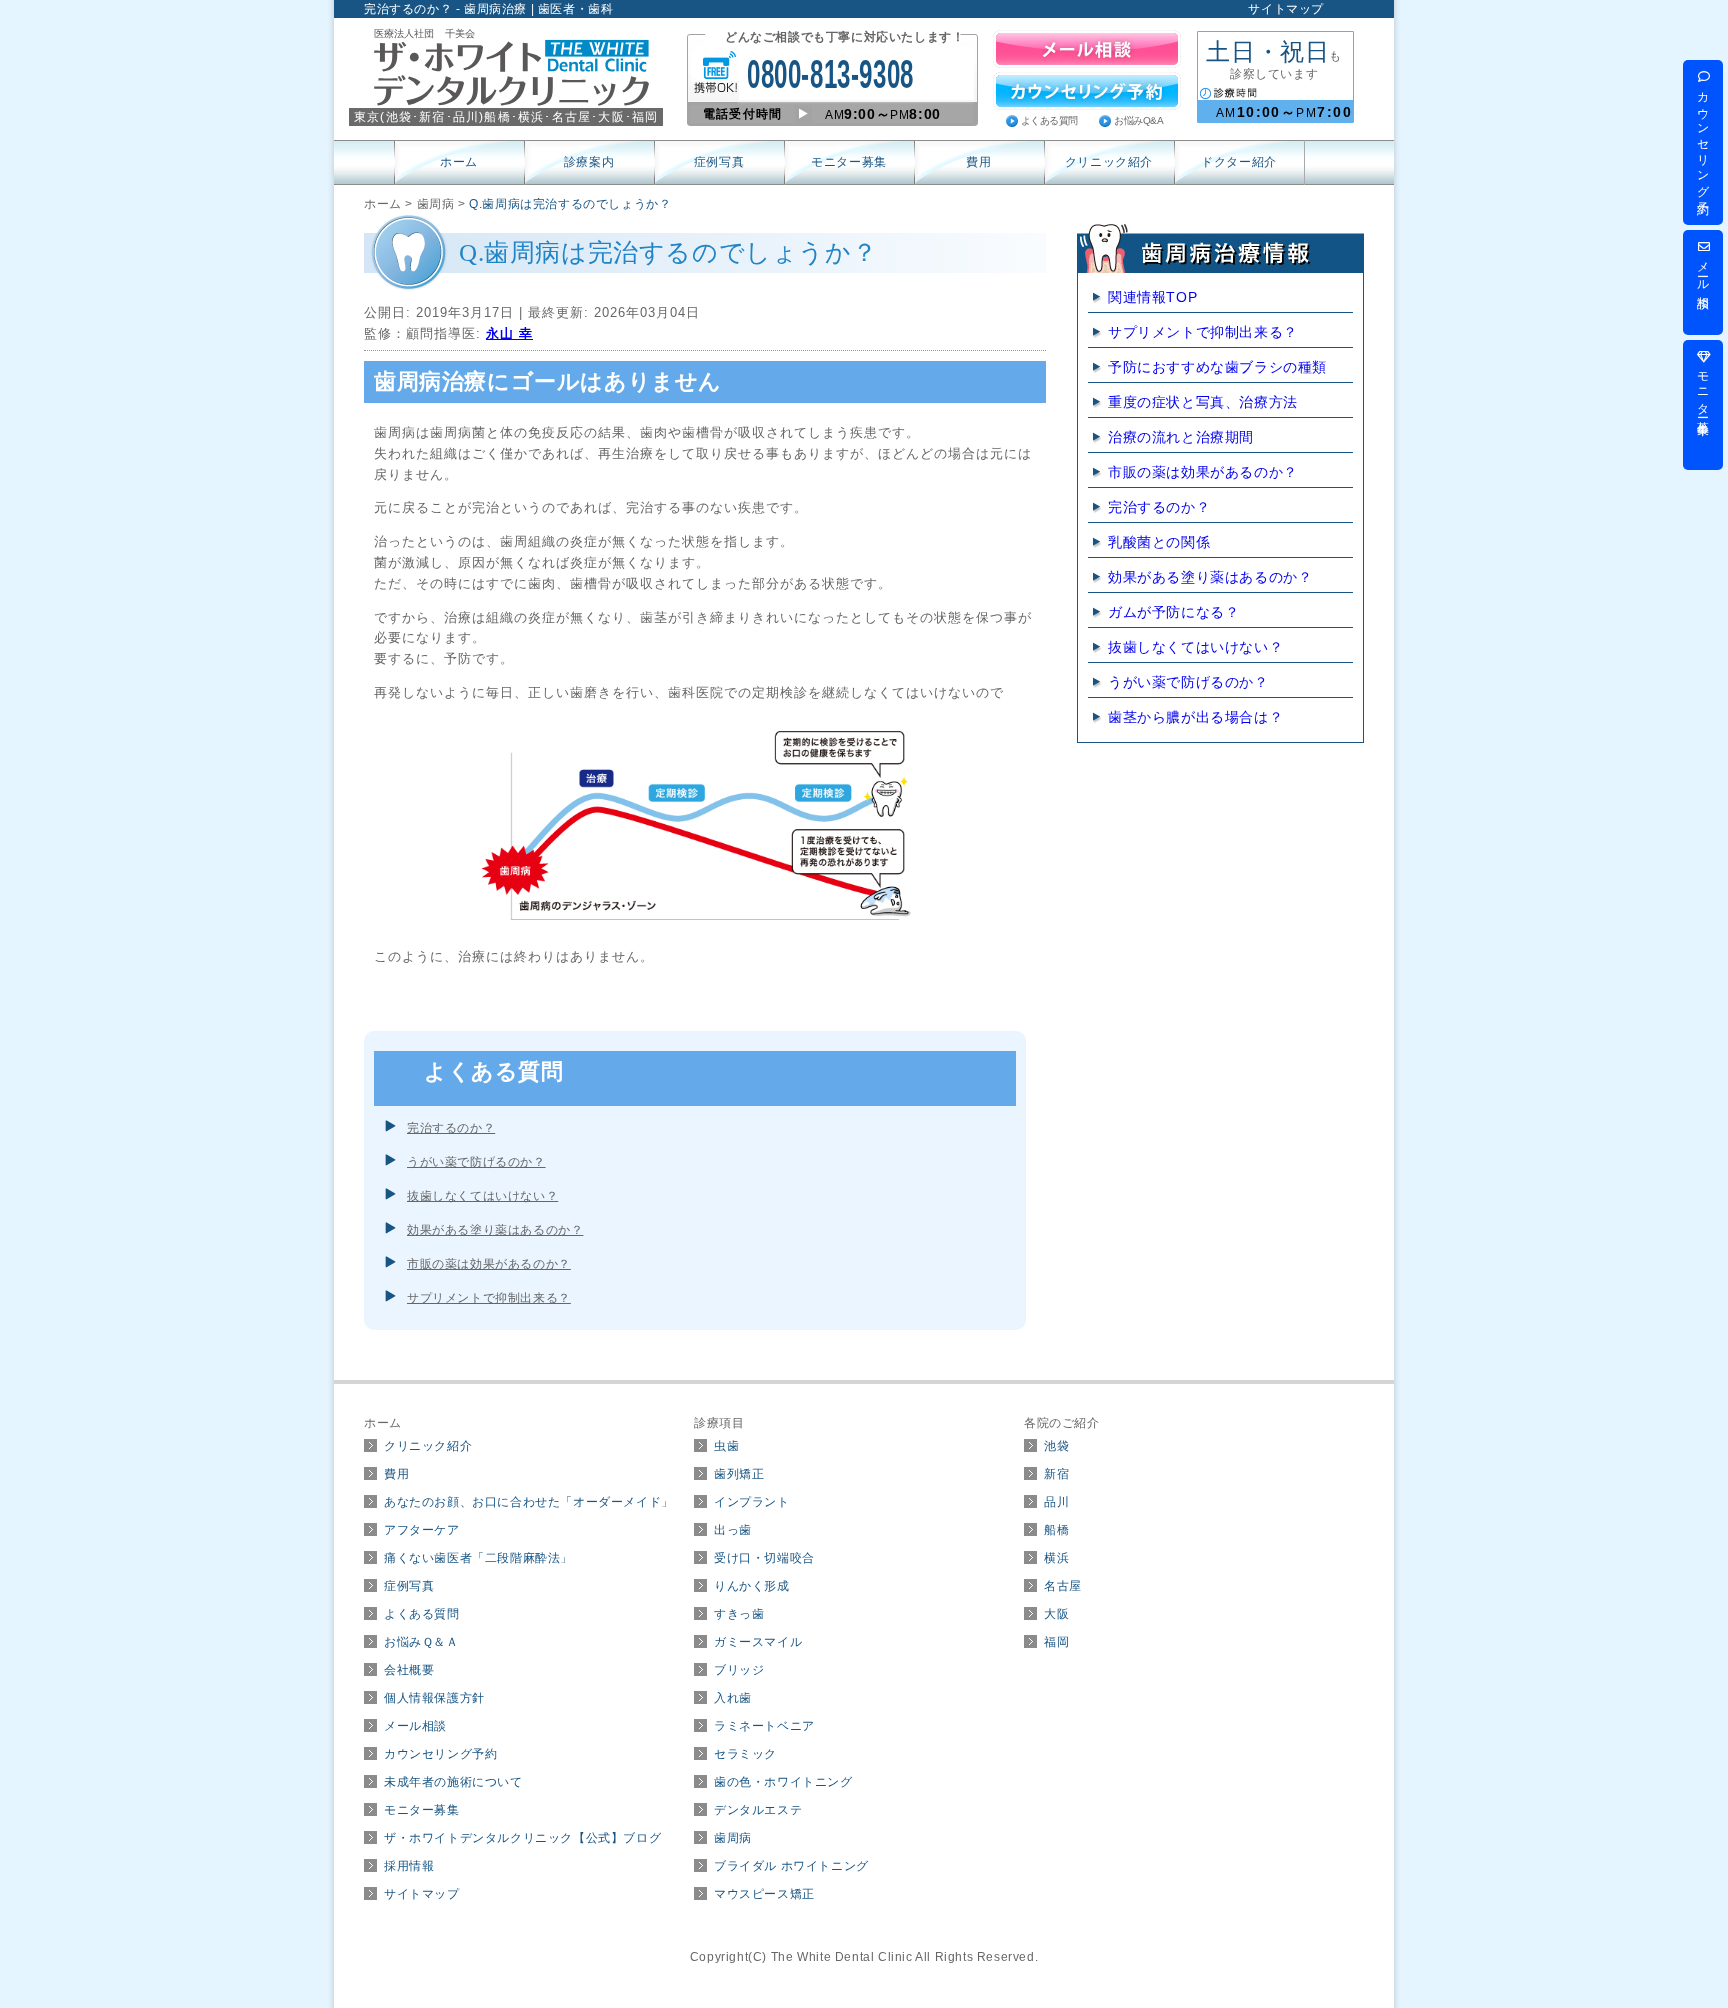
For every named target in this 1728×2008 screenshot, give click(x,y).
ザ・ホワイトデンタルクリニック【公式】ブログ (522, 1838)
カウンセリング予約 (440, 1754)
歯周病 (733, 1838)
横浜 (1056, 1558)
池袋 (1056, 1446)
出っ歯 (733, 1530)
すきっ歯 (739, 1614)
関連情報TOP (1152, 297)
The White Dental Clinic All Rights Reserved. (904, 1957)
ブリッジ (739, 1670)
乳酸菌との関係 (1159, 542)
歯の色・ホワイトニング (783, 1782)
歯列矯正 (739, 1474)
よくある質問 (1049, 120)
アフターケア (422, 1530)
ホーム (459, 162)
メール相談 (415, 1726)
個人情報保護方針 (434, 1698)
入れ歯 (733, 1698)
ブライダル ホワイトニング (791, 1866)
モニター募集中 (1703, 391)
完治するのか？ (451, 1128)
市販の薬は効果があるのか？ (489, 1264)
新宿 (1056, 1474)
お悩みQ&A (1138, 120)
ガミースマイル (758, 1642)
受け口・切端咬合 (764, 1558)
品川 (1056, 1502)
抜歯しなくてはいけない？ (482, 1196)
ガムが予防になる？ (1173, 612)
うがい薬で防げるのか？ (476, 1162)
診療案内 (589, 162)
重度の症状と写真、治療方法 (1203, 402)
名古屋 (1063, 1586)
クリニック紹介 (1109, 162)
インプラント (752, 1502)
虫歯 (726, 1446)
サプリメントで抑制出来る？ (489, 1298)
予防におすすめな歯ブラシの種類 (1217, 367)
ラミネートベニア (764, 1726)
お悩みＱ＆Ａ (421, 1642)
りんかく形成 (752, 1586)
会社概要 (409, 1670)
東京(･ (386, 117)
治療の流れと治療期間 (1181, 437)
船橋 (1056, 1530)
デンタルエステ (758, 1810)
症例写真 (719, 162)
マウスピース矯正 (764, 1894)
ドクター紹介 (1239, 162)
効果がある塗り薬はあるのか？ (495, 1230)
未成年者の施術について (453, 1782)
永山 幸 (509, 333)
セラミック (745, 1754)
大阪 (1056, 1614)
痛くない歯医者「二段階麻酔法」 (478, 1558)
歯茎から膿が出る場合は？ (1195, 717)
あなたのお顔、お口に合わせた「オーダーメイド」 (529, 1502)
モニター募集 (849, 162)
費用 (978, 162)
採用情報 (409, 1866)
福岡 (1056, 1642)
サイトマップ (1286, 9)
